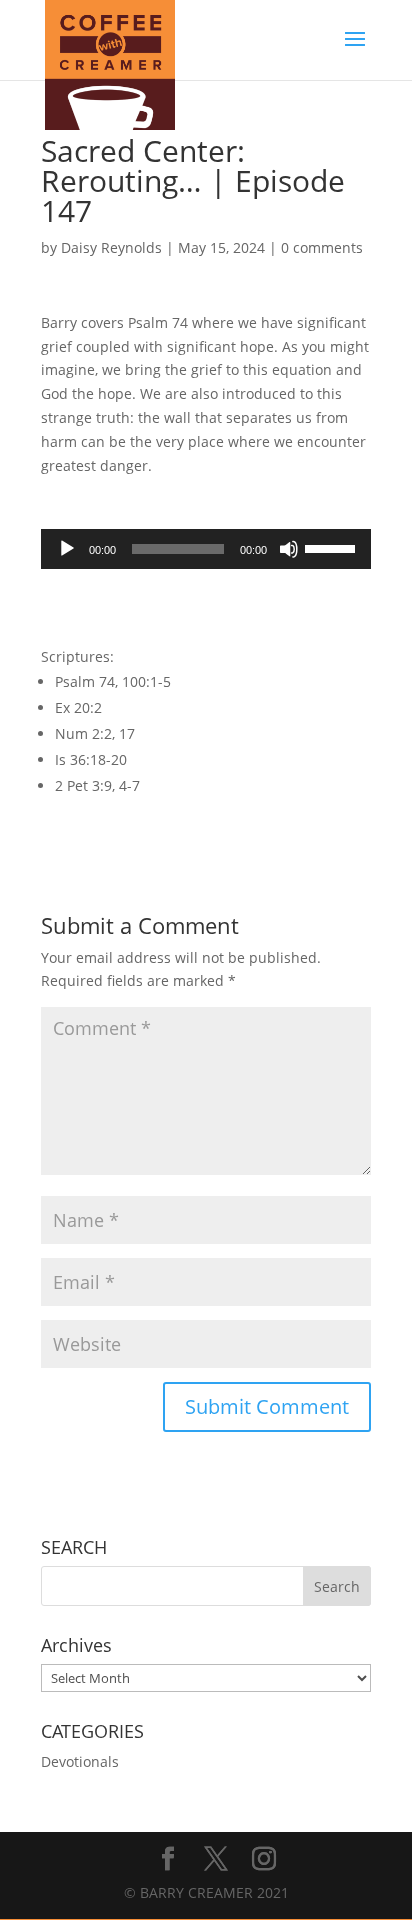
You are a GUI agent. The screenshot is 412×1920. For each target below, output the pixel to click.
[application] (206, 549)
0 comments (322, 247)
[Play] (67, 549)
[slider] (333, 547)
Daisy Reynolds (111, 247)
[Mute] (289, 549)
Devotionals (80, 1761)
